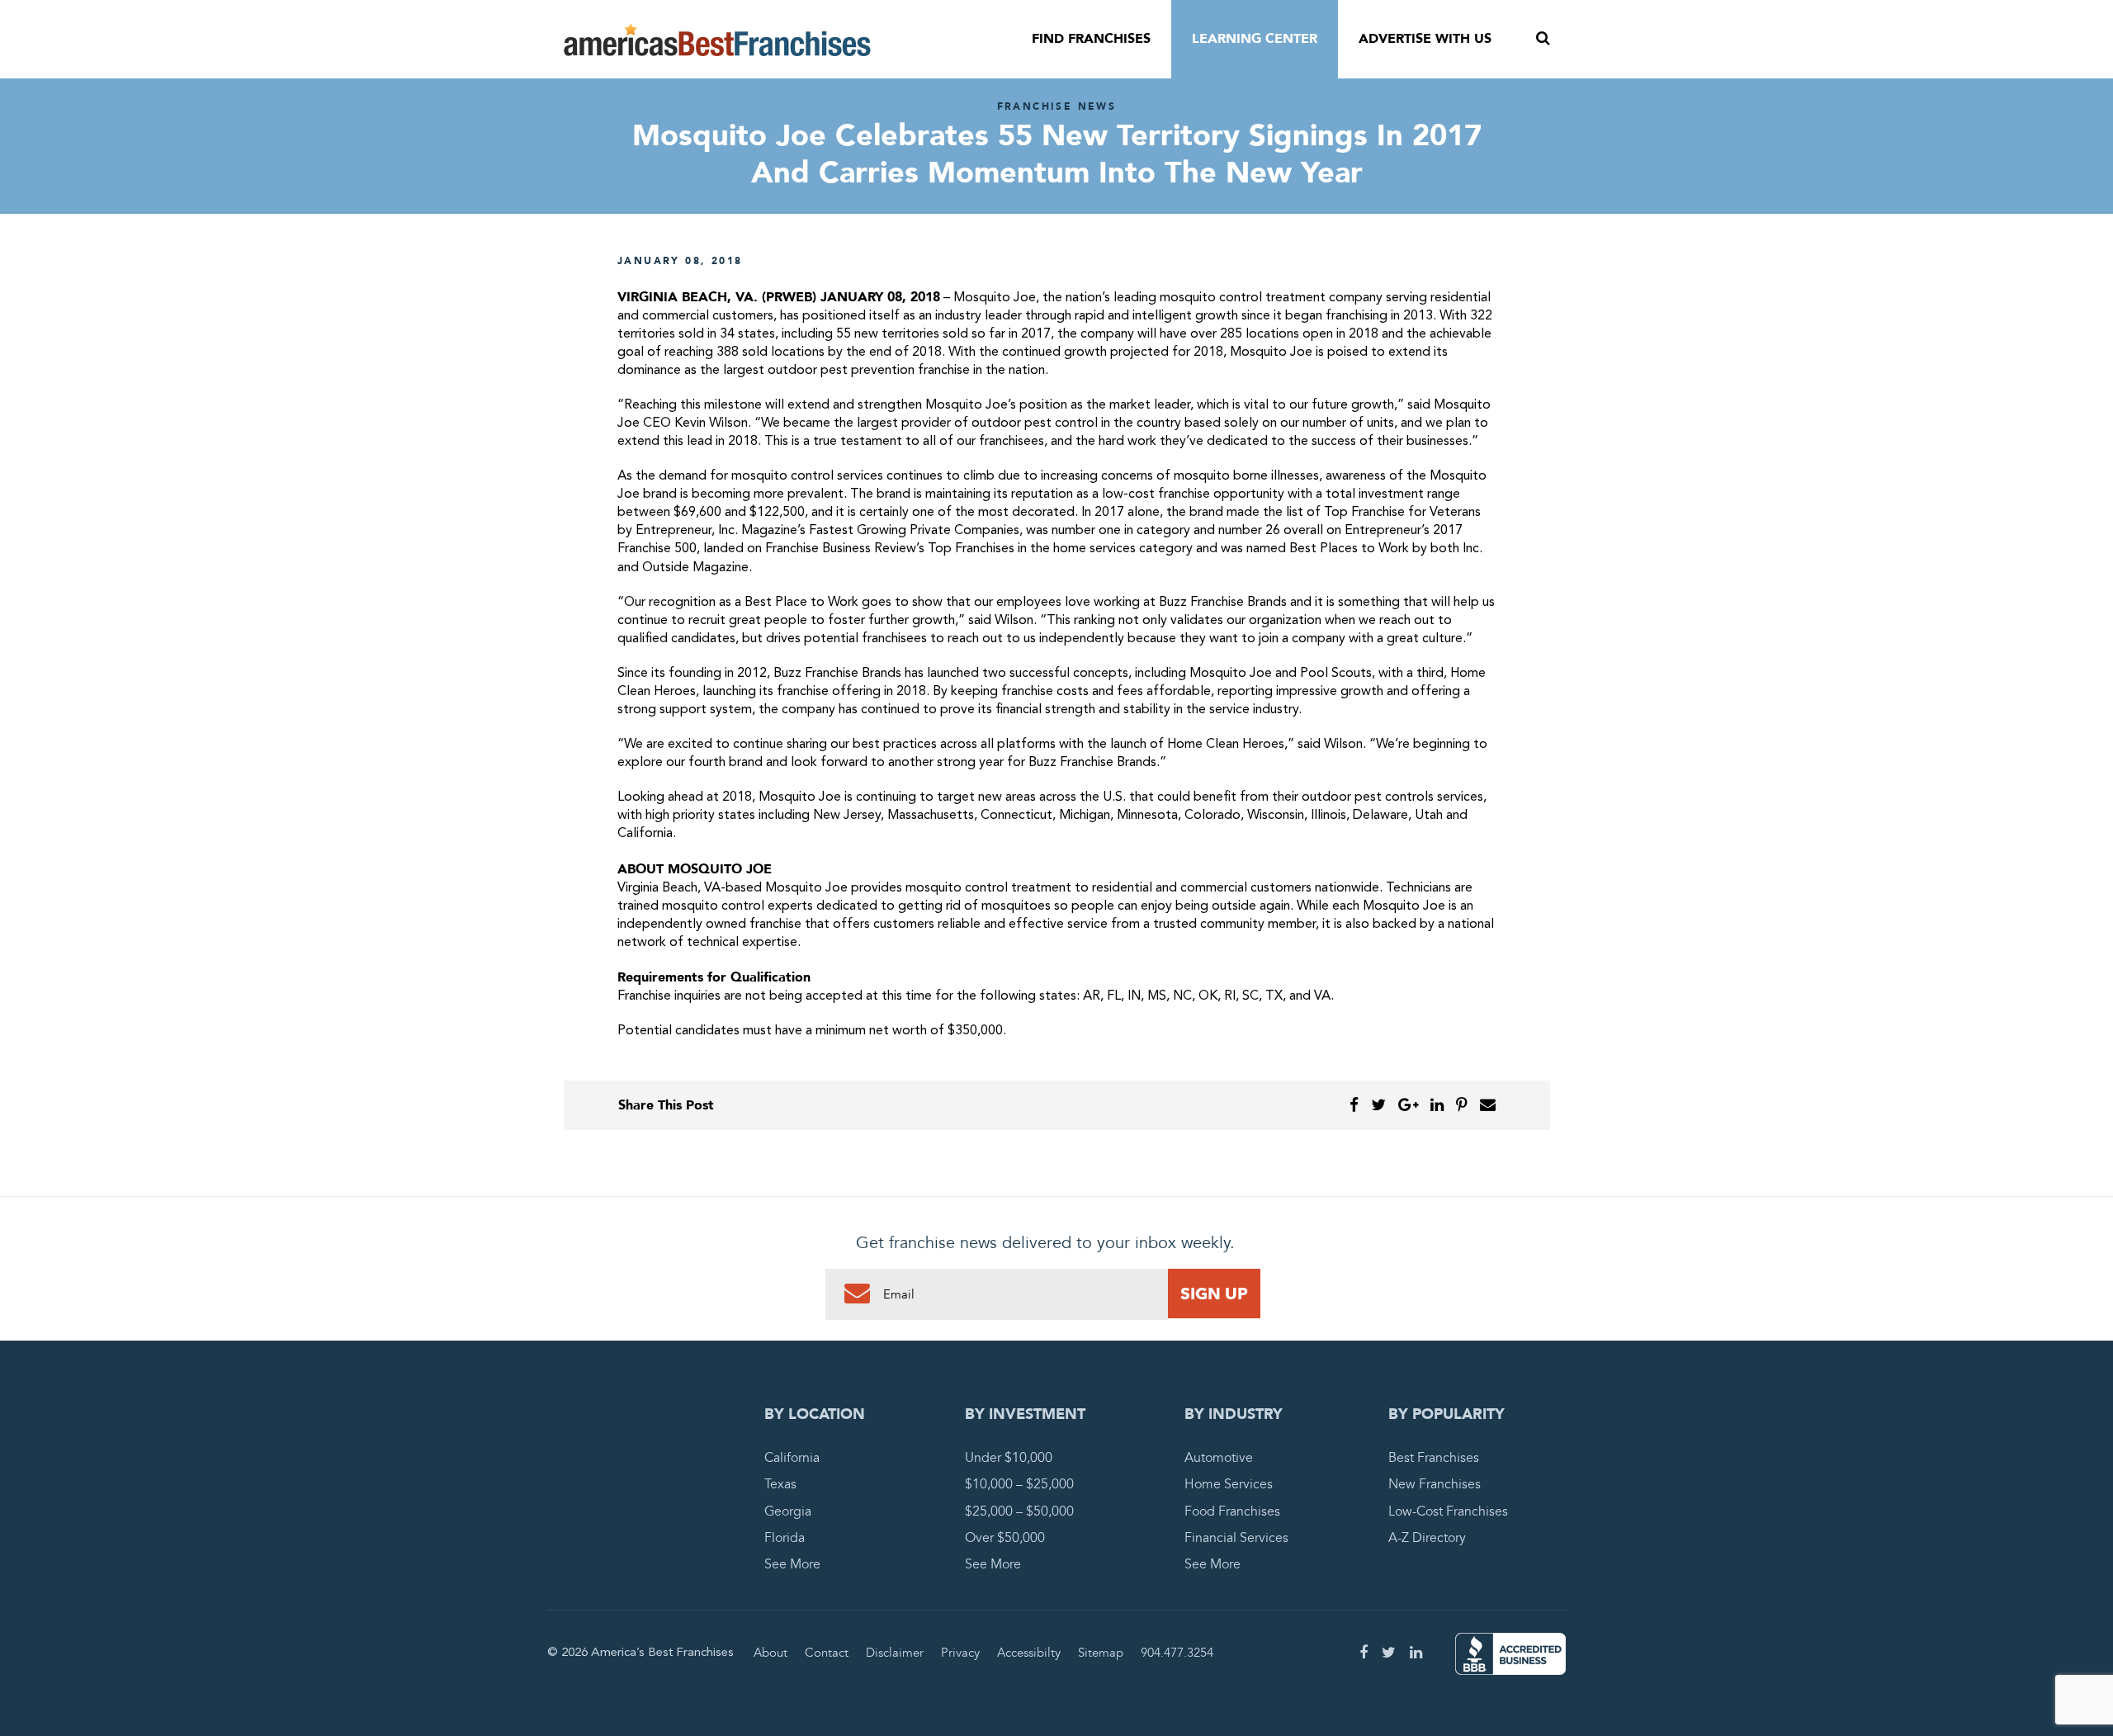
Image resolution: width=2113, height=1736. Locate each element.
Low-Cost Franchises (1448, 1511)
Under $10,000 (1009, 1458)
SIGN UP (1214, 1294)
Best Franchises (1434, 1458)
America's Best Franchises (717, 40)
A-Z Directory (1427, 1538)
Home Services (1229, 1484)
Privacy (960, 1653)
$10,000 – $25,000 (1019, 1484)
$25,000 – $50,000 (1019, 1511)
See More (792, 1564)
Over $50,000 (1005, 1538)
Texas (780, 1484)
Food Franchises (1232, 1511)
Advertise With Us (1425, 39)
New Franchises (1435, 1484)
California (792, 1458)
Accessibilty (1029, 1653)
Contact (827, 1653)
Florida (785, 1538)
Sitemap (1101, 1653)
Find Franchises (1091, 39)
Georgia (788, 1511)
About (771, 1653)
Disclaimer (895, 1653)
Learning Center (1255, 39)
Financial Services (1236, 1538)
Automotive (1219, 1458)
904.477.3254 (1177, 1653)
